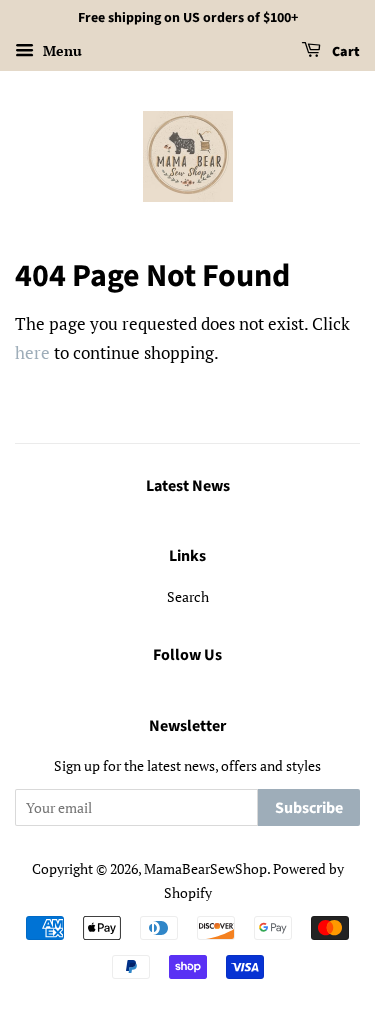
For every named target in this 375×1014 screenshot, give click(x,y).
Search (188, 596)
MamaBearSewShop (205, 868)
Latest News (188, 486)
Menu (60, 50)
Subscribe (309, 808)
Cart (344, 52)
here (32, 352)
